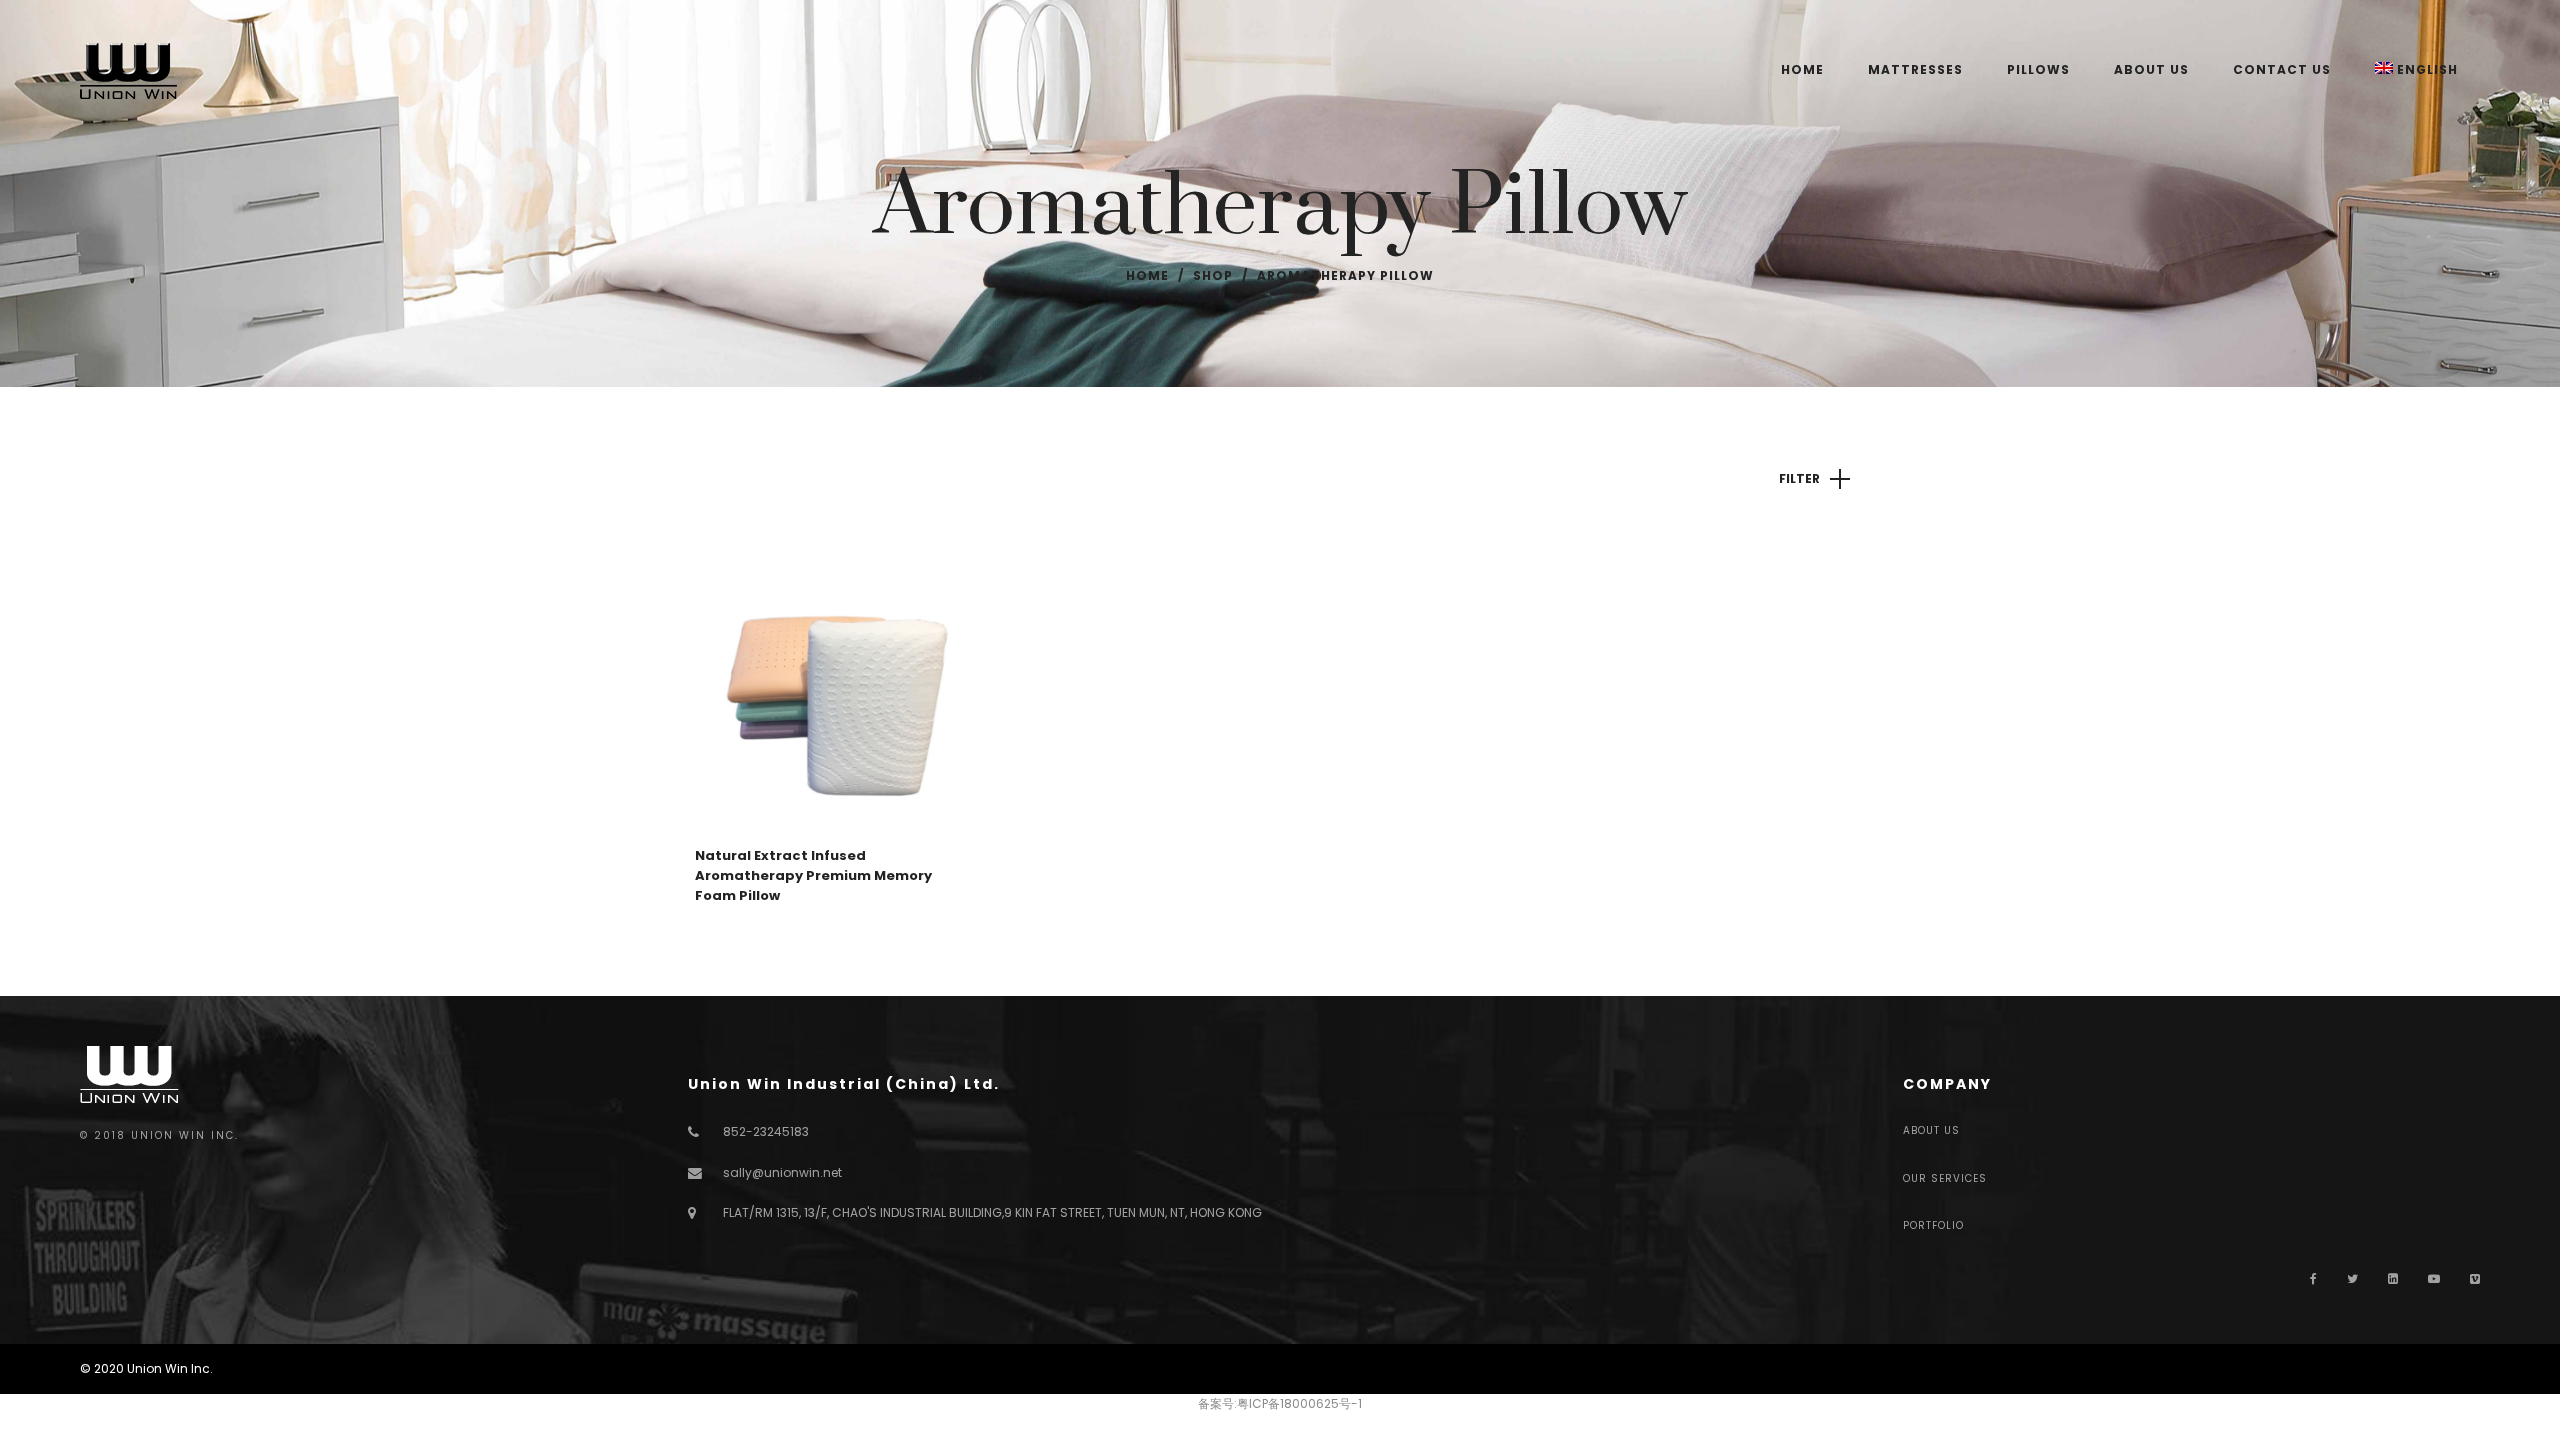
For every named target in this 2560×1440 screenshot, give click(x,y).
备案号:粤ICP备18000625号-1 (1280, 1403)
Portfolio (1933, 1225)
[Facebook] (2313, 1278)
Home (1147, 275)
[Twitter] (2352, 1278)
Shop (1213, 275)
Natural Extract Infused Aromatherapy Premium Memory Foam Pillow (813, 875)
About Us (1931, 1130)
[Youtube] (2434, 1278)
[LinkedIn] (2393, 1278)
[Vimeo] (2475, 1278)
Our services (1945, 1178)
